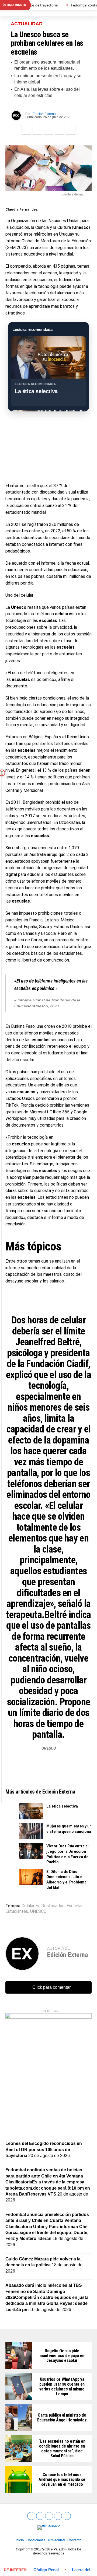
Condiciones (36, 2540)
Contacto (74, 2540)
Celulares (30, 1906)
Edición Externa (44, 114)
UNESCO (38, 1911)
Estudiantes (17, 1911)
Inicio (20, 2540)
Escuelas (75, 1906)
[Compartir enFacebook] (26, 130)
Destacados (53, 1906)
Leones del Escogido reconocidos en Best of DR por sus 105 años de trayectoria (44, 2149)
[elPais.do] (48, 2017)
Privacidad (56, 2540)
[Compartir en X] (37, 130)
